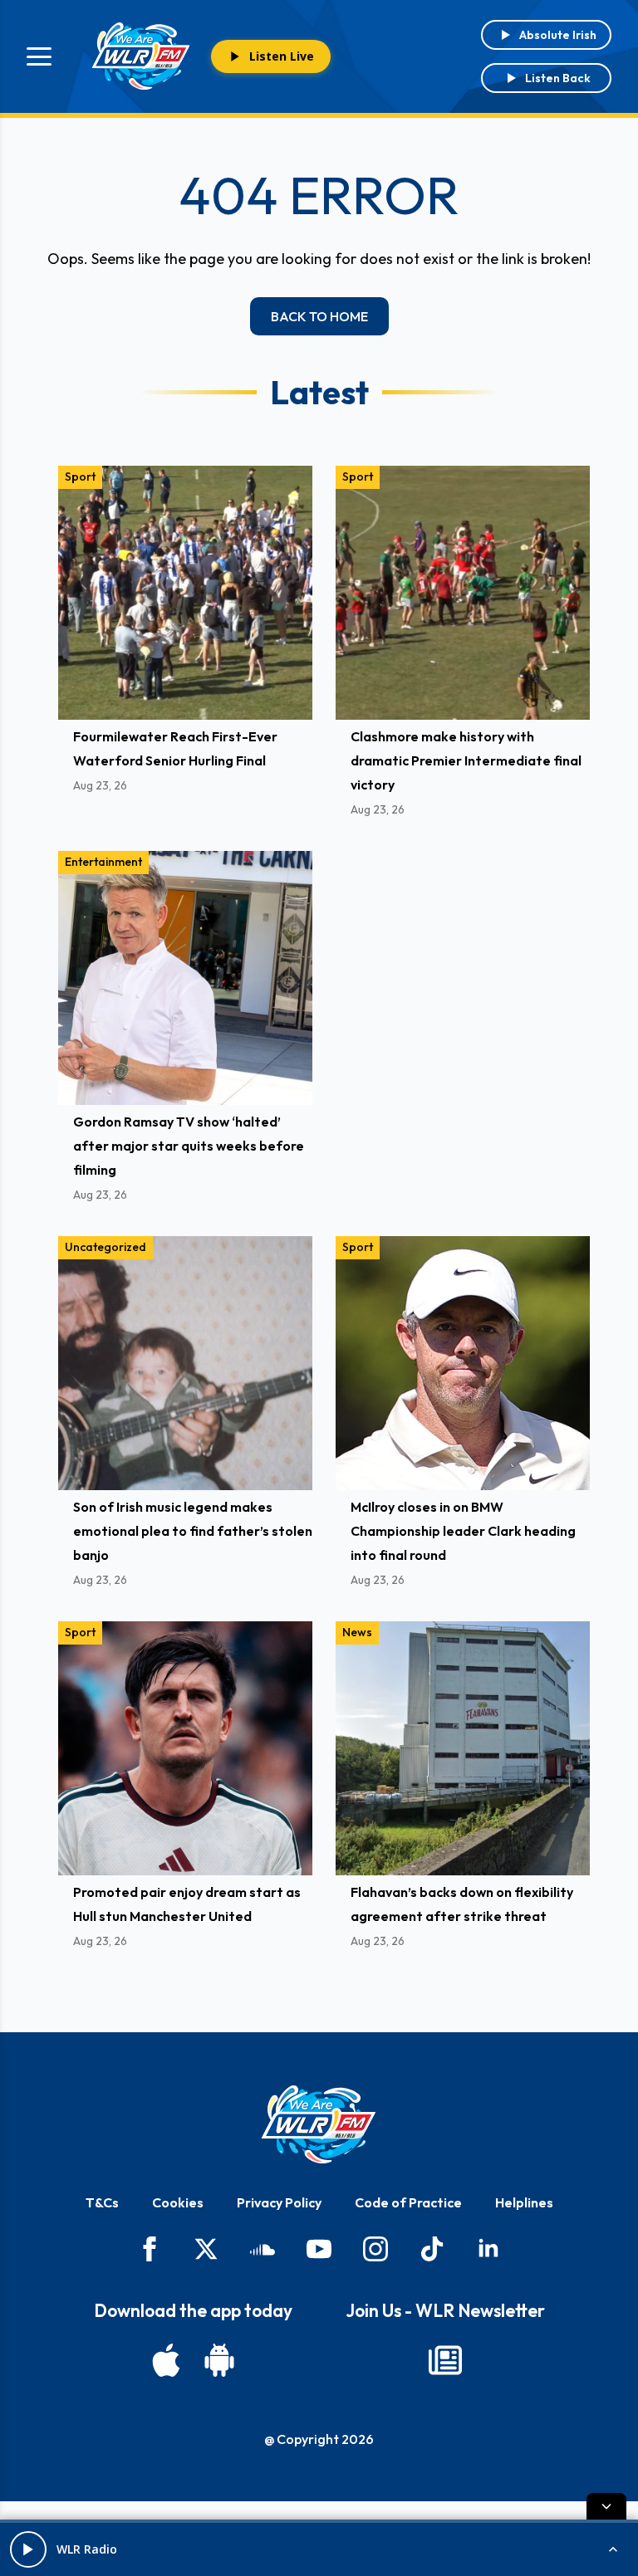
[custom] (263, 2249)
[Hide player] (606, 2506)
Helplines (524, 2202)
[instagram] (375, 2249)
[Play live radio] (28, 2549)
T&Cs (102, 2202)
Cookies (178, 2202)
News (357, 1632)
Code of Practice (408, 2202)
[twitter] (206, 2249)
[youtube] (319, 2249)
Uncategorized (106, 1247)
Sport (80, 477)
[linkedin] (488, 2249)
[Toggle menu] (39, 56)
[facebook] (150, 2249)
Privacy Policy (279, 2202)
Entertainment (103, 862)
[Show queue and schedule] (613, 2549)
